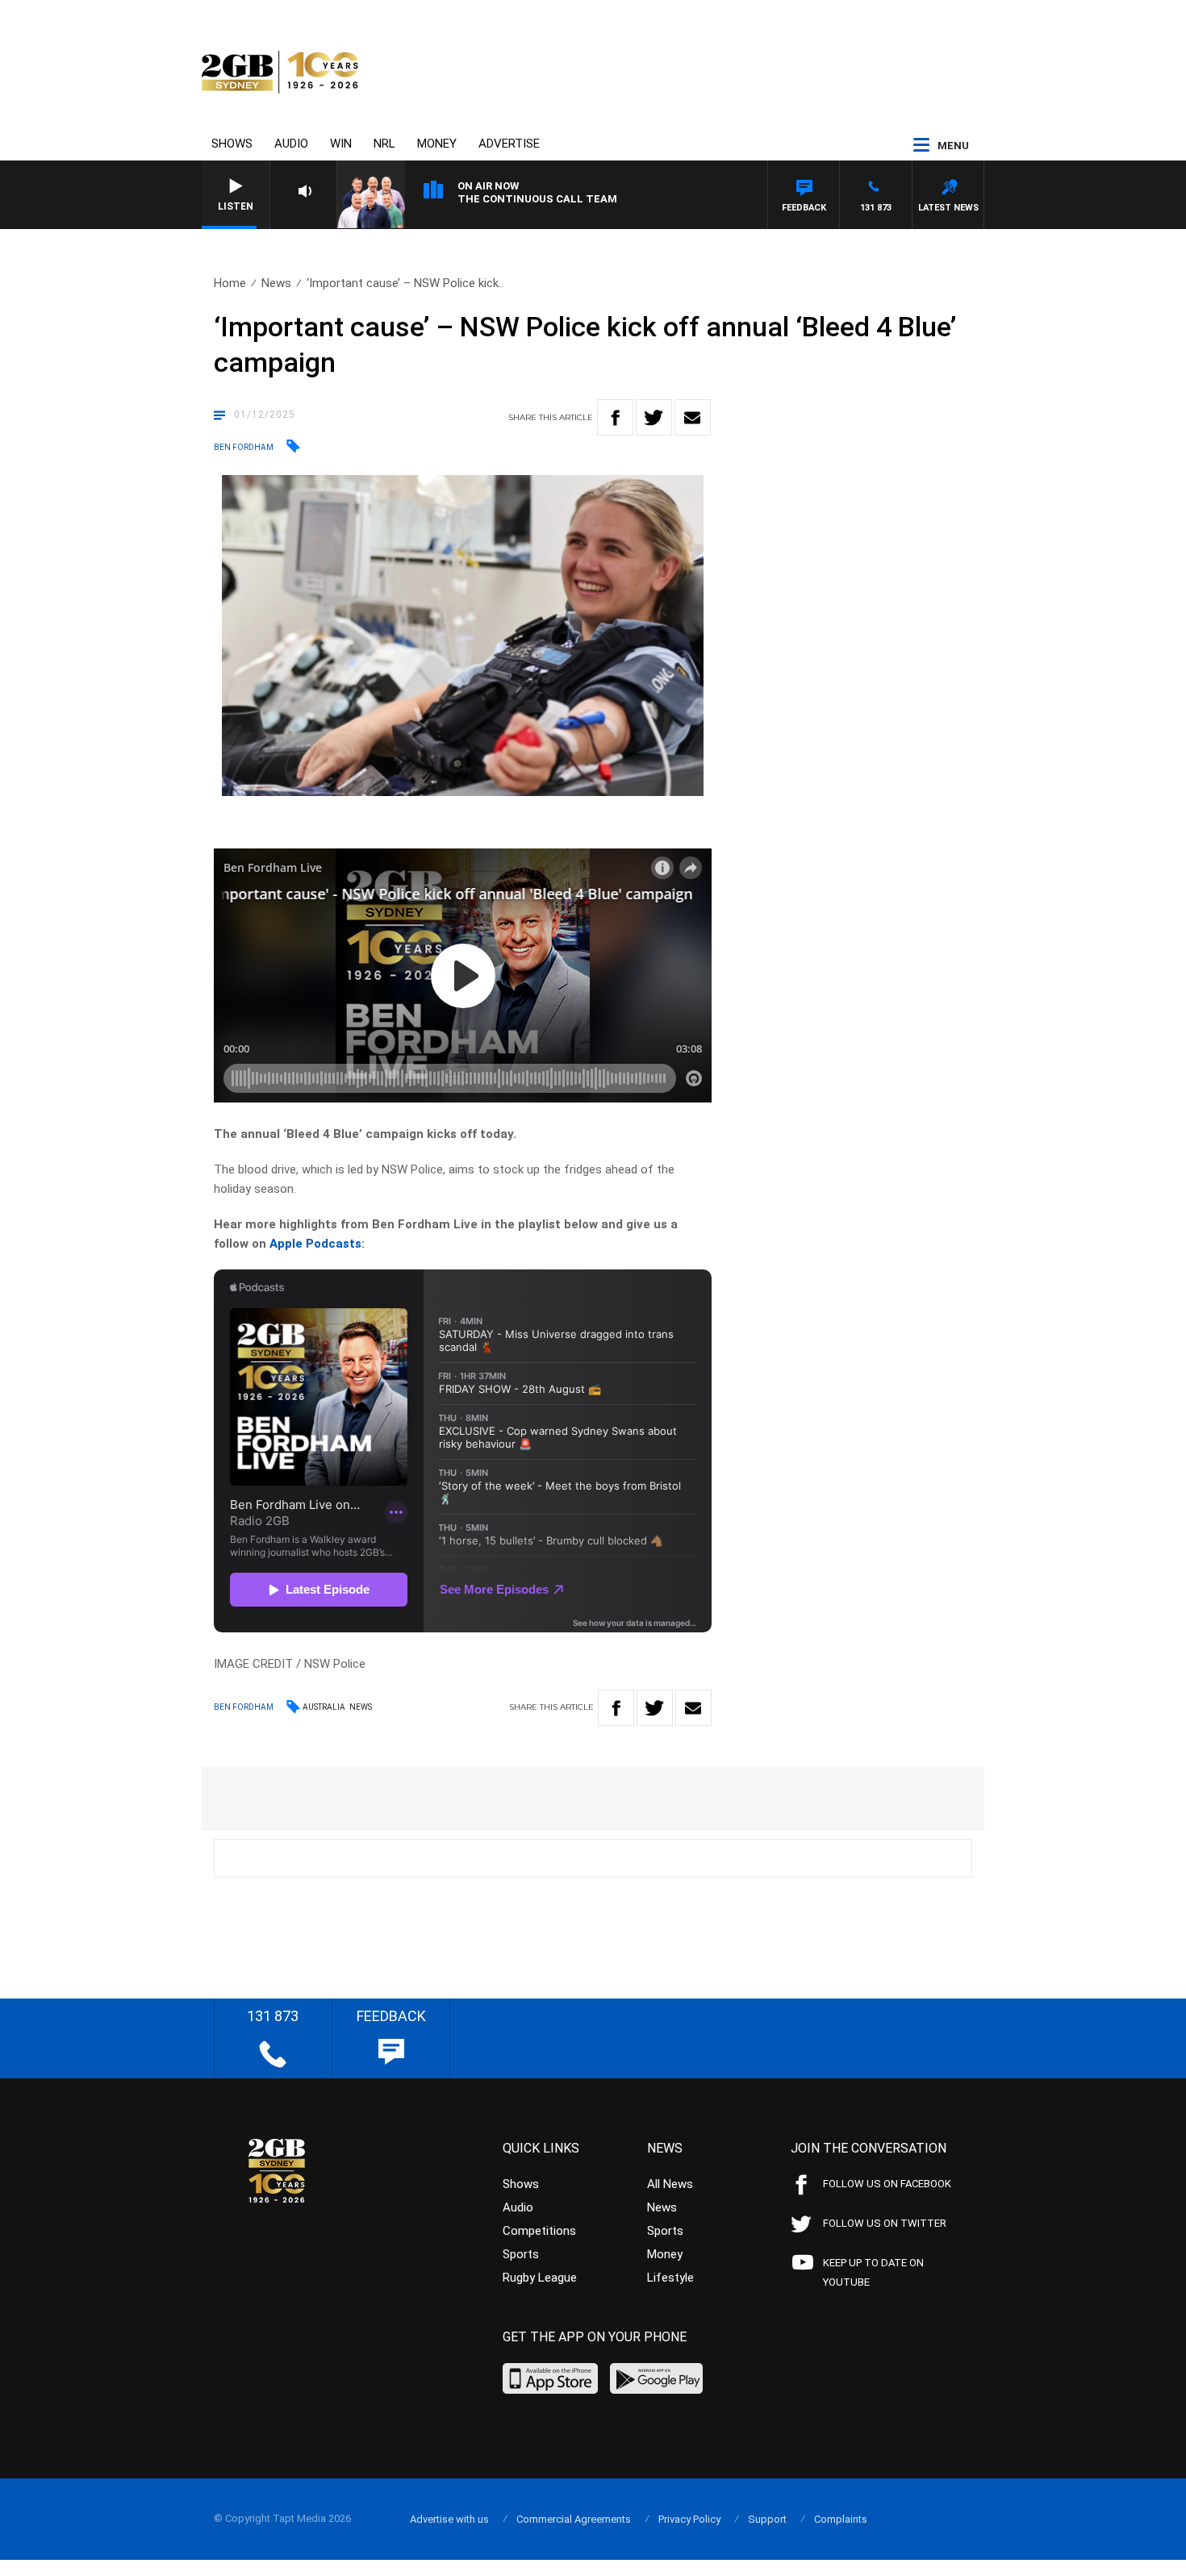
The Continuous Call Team (537, 199)
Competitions (539, 2231)
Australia (324, 1707)
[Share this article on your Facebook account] (615, 417)
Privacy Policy (689, 2519)
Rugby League (540, 2278)
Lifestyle (670, 2278)
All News (670, 2184)
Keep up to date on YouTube (873, 2272)
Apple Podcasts (315, 1244)
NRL (384, 144)
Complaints (841, 2519)
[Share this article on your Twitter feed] (654, 417)
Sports (521, 2254)
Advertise (509, 144)
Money (437, 144)
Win (341, 144)
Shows (232, 144)
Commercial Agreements (574, 2519)
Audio (291, 144)
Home (230, 283)
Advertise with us (449, 2519)
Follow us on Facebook (887, 2184)
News (276, 283)
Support (767, 2519)
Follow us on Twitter (885, 2223)
